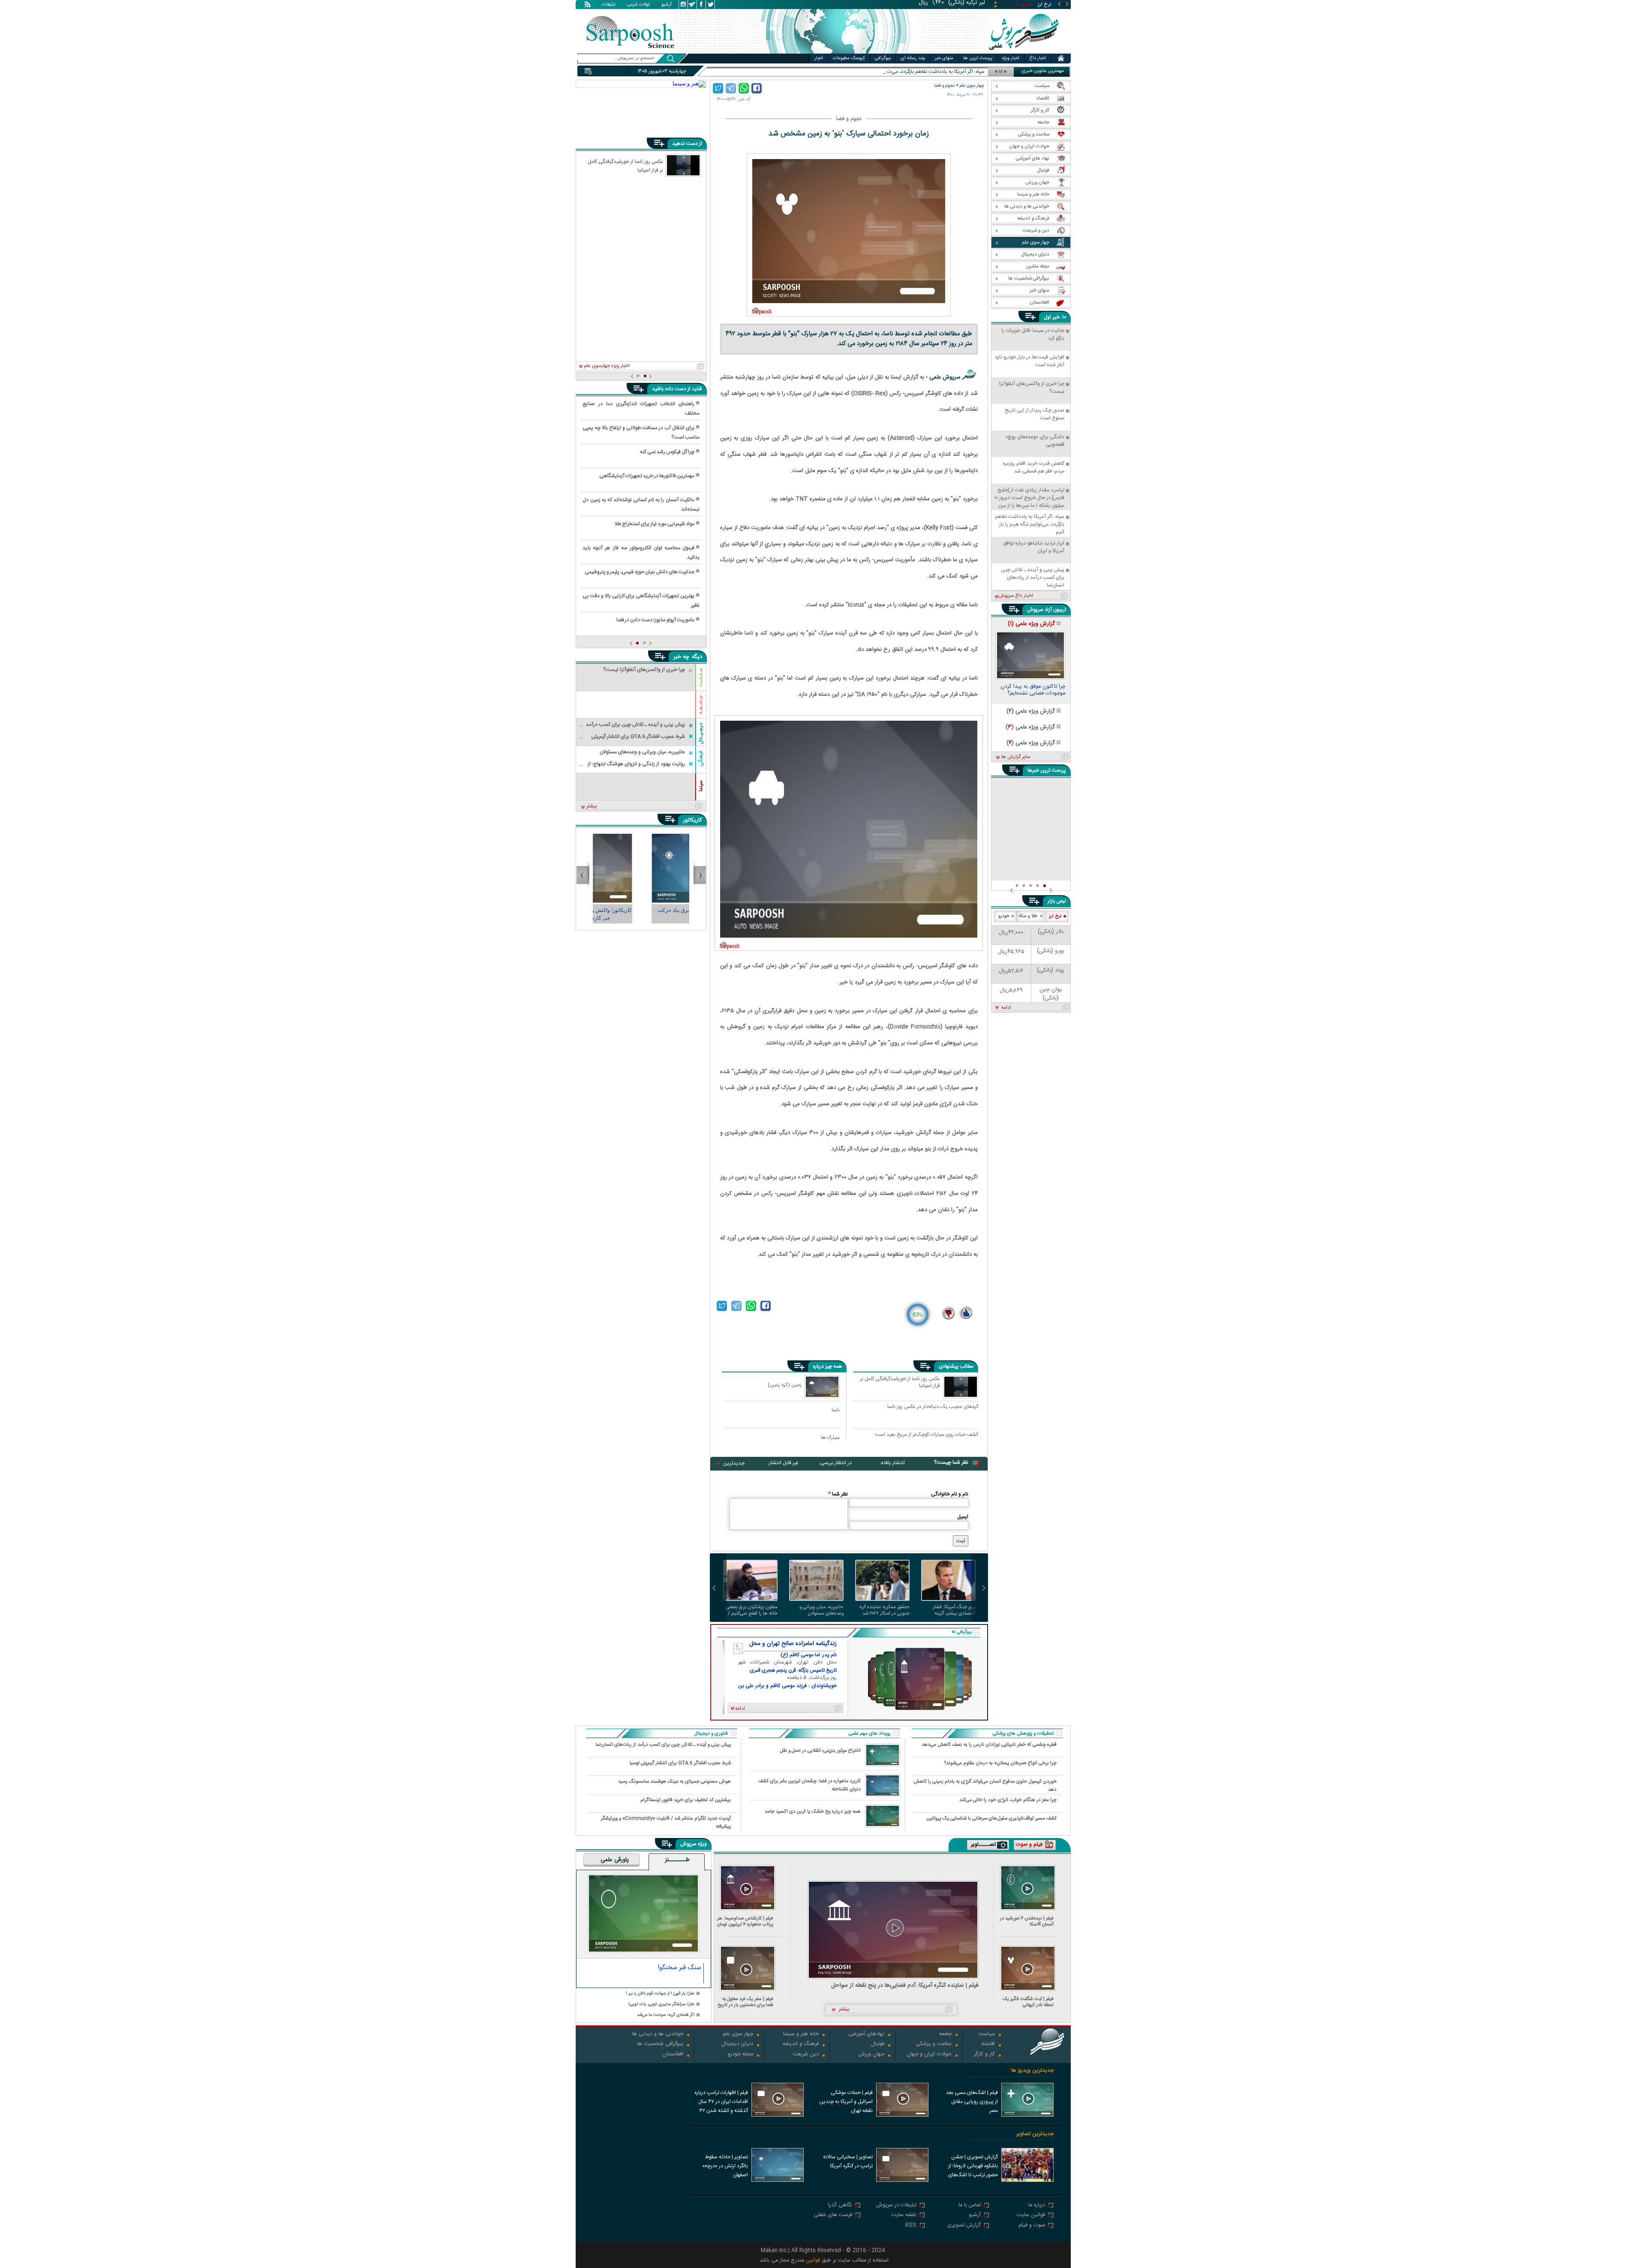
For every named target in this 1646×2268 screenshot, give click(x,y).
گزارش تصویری (964, 2226)
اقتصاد (988, 2044)
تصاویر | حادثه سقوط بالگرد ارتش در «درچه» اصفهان (725, 2166)
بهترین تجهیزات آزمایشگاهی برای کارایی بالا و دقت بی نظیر (641, 601)
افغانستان (673, 2055)
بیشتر (592, 806)
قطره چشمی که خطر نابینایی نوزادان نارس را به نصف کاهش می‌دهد (989, 1745)
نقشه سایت (904, 2215)
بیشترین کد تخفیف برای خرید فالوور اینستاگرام (686, 1800)
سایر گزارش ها (1016, 757)
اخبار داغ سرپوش (1016, 596)
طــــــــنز (677, 1860)
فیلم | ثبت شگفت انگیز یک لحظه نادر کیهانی (1028, 2002)
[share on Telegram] (731, 88)
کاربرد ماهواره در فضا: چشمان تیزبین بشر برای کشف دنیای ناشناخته (809, 1785)
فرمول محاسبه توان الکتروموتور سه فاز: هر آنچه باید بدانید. (641, 553)
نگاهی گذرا (840, 2206)
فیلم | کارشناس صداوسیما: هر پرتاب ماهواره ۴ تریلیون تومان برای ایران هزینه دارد (745, 1921)
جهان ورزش (871, 2055)
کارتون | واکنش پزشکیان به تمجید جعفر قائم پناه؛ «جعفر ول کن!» (641, 914)
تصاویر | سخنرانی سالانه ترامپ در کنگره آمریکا (848, 2161)
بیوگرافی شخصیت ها (660, 2044)
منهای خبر (944, 58)
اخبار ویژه (1011, 58)
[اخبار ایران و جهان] (1022, 52)
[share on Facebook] (757, 88)
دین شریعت (806, 2055)
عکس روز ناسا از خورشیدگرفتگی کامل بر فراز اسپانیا (900, 1383)
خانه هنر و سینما (801, 2035)
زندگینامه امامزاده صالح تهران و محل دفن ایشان (793, 1644)
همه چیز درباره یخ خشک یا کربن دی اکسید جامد (813, 1812)
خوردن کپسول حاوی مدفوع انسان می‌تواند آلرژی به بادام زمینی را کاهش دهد (985, 1785)
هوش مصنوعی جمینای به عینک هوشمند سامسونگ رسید (674, 1782)
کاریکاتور (692, 820)
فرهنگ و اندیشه (801, 2044)
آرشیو (667, 5)
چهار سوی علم (972, 86)
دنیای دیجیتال (737, 2044)
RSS (911, 2226)
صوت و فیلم (1032, 2226)
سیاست (987, 2035)
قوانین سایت (1031, 2215)
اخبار (819, 58)
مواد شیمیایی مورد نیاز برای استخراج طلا (655, 524)
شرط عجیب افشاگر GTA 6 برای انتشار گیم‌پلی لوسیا (680, 1763)
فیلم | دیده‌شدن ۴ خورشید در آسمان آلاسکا (1027, 1921)
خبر (1056, 317)
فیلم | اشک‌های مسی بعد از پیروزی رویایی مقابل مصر (972, 2102)
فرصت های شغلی (833, 2215)
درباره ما (1037, 2206)
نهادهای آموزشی (866, 2035)
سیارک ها (830, 1437)
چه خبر (681, 657)
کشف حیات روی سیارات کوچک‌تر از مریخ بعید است (927, 1435)
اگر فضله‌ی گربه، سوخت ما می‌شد (666, 2015)
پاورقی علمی (615, 1860)
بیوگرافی (883, 58)
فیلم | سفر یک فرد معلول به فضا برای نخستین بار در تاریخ (745, 2002)
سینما (701, 786)
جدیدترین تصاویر (1035, 2134)
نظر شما (838, 1494)
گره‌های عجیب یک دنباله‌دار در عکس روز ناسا (933, 1407)
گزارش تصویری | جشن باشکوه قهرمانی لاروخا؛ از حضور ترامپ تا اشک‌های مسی (973, 2167)
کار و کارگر (984, 2055)
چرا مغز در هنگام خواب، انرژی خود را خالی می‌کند (1008, 1800)
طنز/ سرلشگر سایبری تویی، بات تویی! (661, 2005)
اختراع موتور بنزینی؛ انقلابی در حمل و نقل (820, 1751)
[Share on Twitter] (718, 88)
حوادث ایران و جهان (929, 2055)
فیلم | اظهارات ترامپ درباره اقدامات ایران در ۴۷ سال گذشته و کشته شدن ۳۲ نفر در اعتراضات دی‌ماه (721, 2103)
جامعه (945, 2035)
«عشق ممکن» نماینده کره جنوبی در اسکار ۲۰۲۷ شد (885, 1610)
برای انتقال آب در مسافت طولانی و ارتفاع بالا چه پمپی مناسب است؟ (641, 433)
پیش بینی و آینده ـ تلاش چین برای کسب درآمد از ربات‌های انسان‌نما (663, 1745)
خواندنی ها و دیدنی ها (658, 2035)
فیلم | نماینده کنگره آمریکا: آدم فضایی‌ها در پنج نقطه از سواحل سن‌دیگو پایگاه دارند (905, 1986)
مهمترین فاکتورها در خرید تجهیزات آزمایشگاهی (647, 476)
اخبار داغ (1038, 58)
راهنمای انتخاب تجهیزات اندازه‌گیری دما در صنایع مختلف (641, 409)
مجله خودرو (740, 2055)
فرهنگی (701, 759)
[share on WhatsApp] (744, 88)
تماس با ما (970, 2206)
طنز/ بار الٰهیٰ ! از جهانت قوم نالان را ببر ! (660, 1994)
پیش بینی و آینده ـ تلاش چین (953, 72)
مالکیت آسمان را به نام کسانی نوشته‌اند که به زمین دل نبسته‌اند (641, 505)
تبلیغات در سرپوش (896, 2206)
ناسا (836, 1410)
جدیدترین (734, 1463)
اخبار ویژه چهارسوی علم (607, 366)
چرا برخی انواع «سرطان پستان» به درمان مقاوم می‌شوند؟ (1000, 1763)
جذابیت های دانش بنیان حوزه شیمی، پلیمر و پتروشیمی (640, 572)
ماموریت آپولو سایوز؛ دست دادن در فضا (655, 620)
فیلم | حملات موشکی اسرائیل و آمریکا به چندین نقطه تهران (846, 2102)
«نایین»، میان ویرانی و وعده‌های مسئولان (821, 1610)
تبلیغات (609, 5)
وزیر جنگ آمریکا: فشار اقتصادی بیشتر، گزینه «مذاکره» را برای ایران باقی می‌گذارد (949, 1610)
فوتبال (878, 2044)
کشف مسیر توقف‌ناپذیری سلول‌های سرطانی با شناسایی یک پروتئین (992, 1818)
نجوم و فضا (944, 86)
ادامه (1006, 1008)
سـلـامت (701, 677)
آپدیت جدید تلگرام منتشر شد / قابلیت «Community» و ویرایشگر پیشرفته (666, 1822)
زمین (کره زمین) (785, 1385)
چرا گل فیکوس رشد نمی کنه (667, 452)
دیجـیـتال (701, 734)
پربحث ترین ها (978, 58)
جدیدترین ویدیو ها (1032, 2071)
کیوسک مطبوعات (849, 58)
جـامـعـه (701, 705)
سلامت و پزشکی (934, 2044)
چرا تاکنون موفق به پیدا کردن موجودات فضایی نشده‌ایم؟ (1033, 691)
